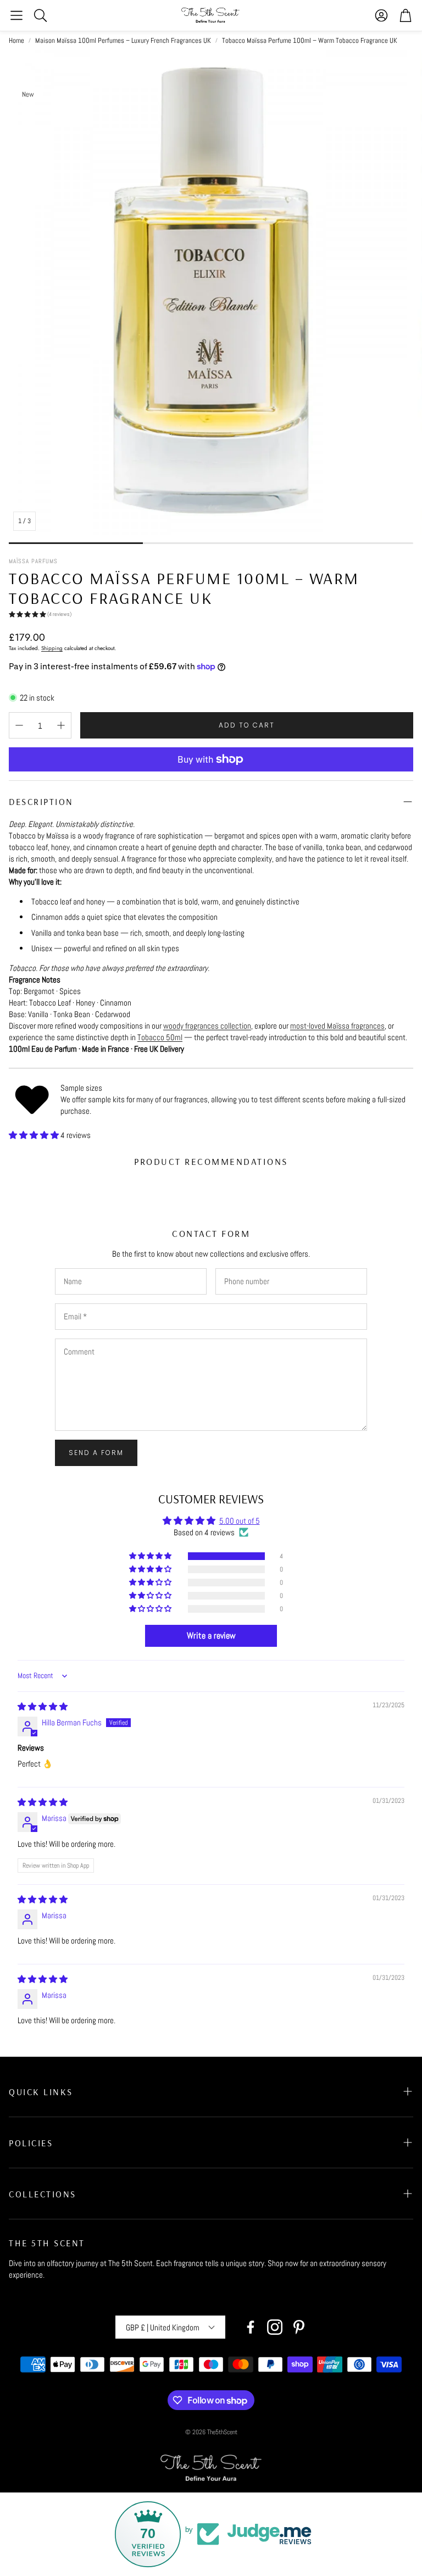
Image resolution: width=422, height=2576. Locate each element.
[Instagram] (275, 2327)
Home (16, 40)
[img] (43, 1706)
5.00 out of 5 (240, 1521)
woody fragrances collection (207, 1026)
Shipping (52, 648)
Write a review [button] (211, 1636)
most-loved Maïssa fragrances (337, 1026)
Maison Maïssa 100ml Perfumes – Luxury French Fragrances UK (123, 40)
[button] (16, 15)
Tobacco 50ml (160, 1037)
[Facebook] (251, 2327)
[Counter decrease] (19, 725)
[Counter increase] (61, 725)
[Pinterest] (299, 2327)
